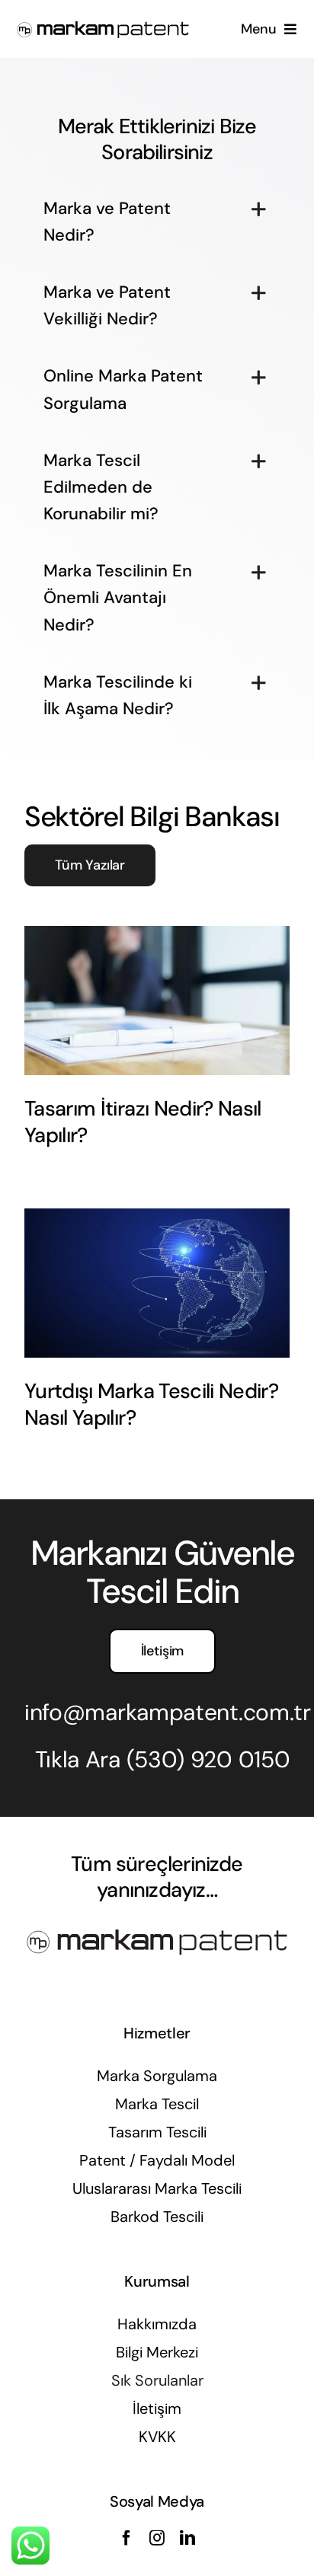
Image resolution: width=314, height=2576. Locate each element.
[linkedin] (187, 2538)
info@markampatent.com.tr (168, 1712)
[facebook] (127, 2538)
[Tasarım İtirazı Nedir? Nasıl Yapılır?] (157, 1001)
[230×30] (103, 26)
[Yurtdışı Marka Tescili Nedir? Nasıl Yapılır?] (157, 1283)
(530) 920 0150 (208, 1759)
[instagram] (157, 2538)
